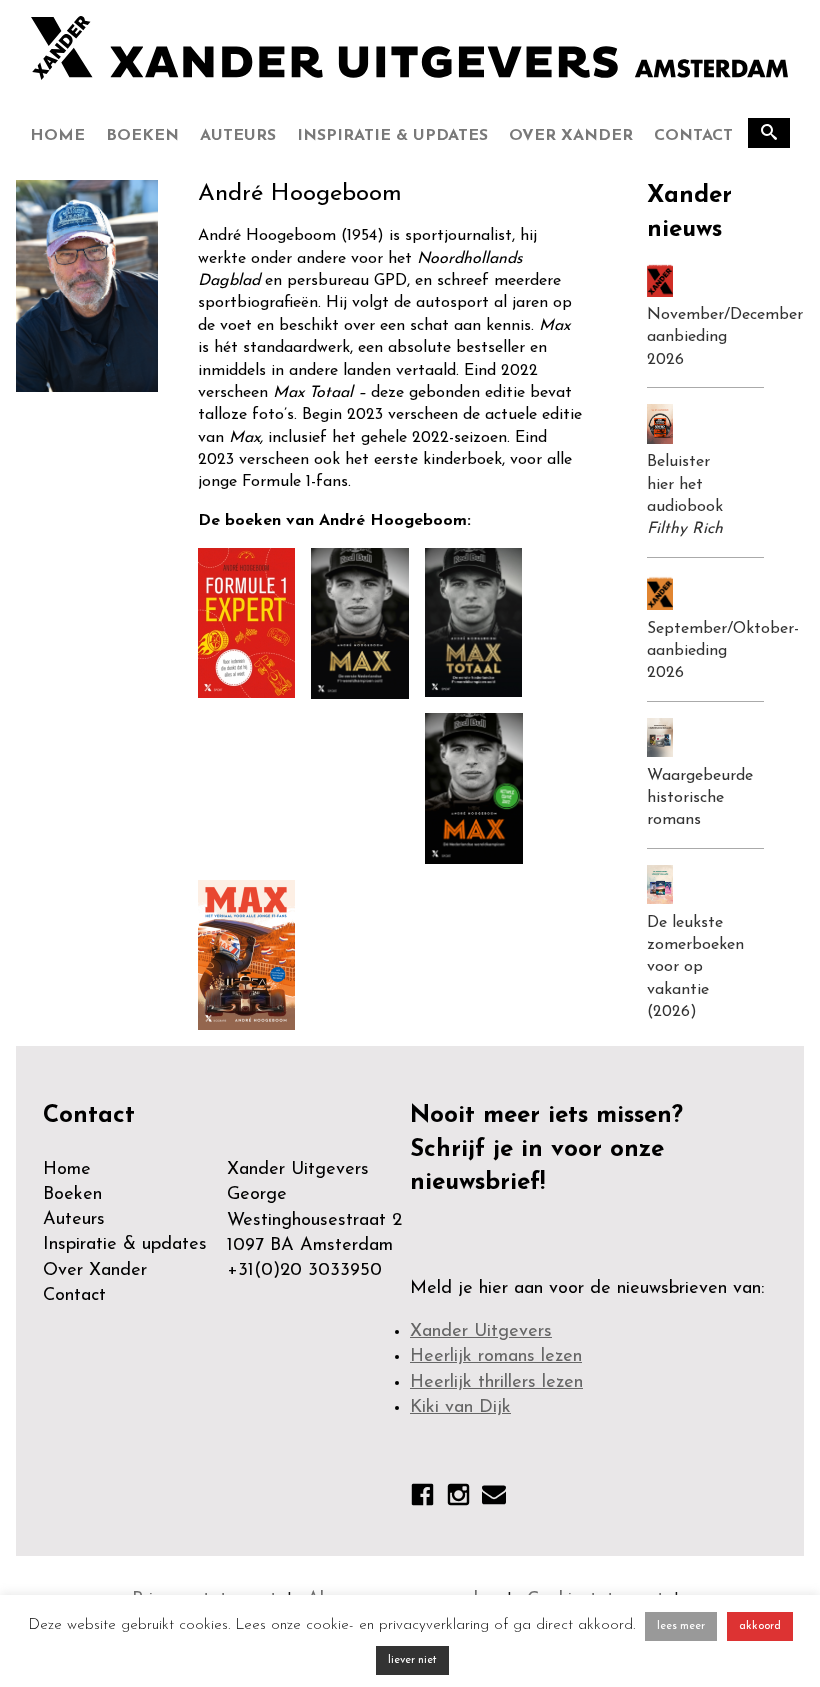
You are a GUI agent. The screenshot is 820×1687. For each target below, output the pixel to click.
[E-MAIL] (494, 1498)
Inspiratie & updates (392, 136)
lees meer (681, 1626)
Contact (693, 136)
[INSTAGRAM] (458, 1499)
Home (57, 136)
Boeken (142, 136)
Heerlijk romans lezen (496, 1357)
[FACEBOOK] (422, 1499)
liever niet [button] (412, 1660)
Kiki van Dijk (460, 1408)
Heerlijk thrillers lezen (496, 1383)
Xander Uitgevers (481, 1332)
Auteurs (238, 136)
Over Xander (571, 136)
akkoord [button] (760, 1626)
